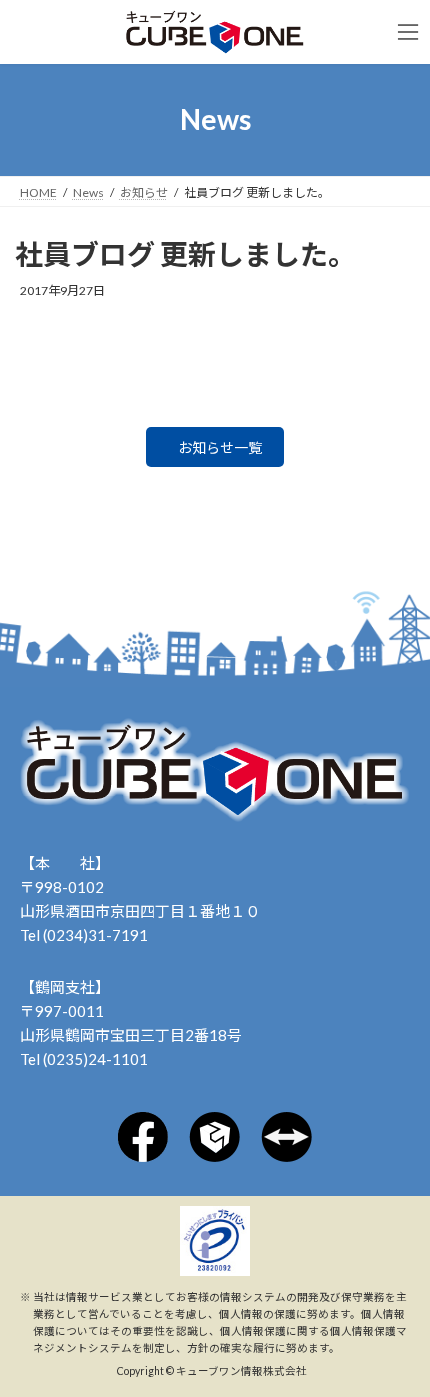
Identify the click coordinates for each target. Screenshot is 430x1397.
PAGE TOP (380, 1313)
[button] (215, 447)
